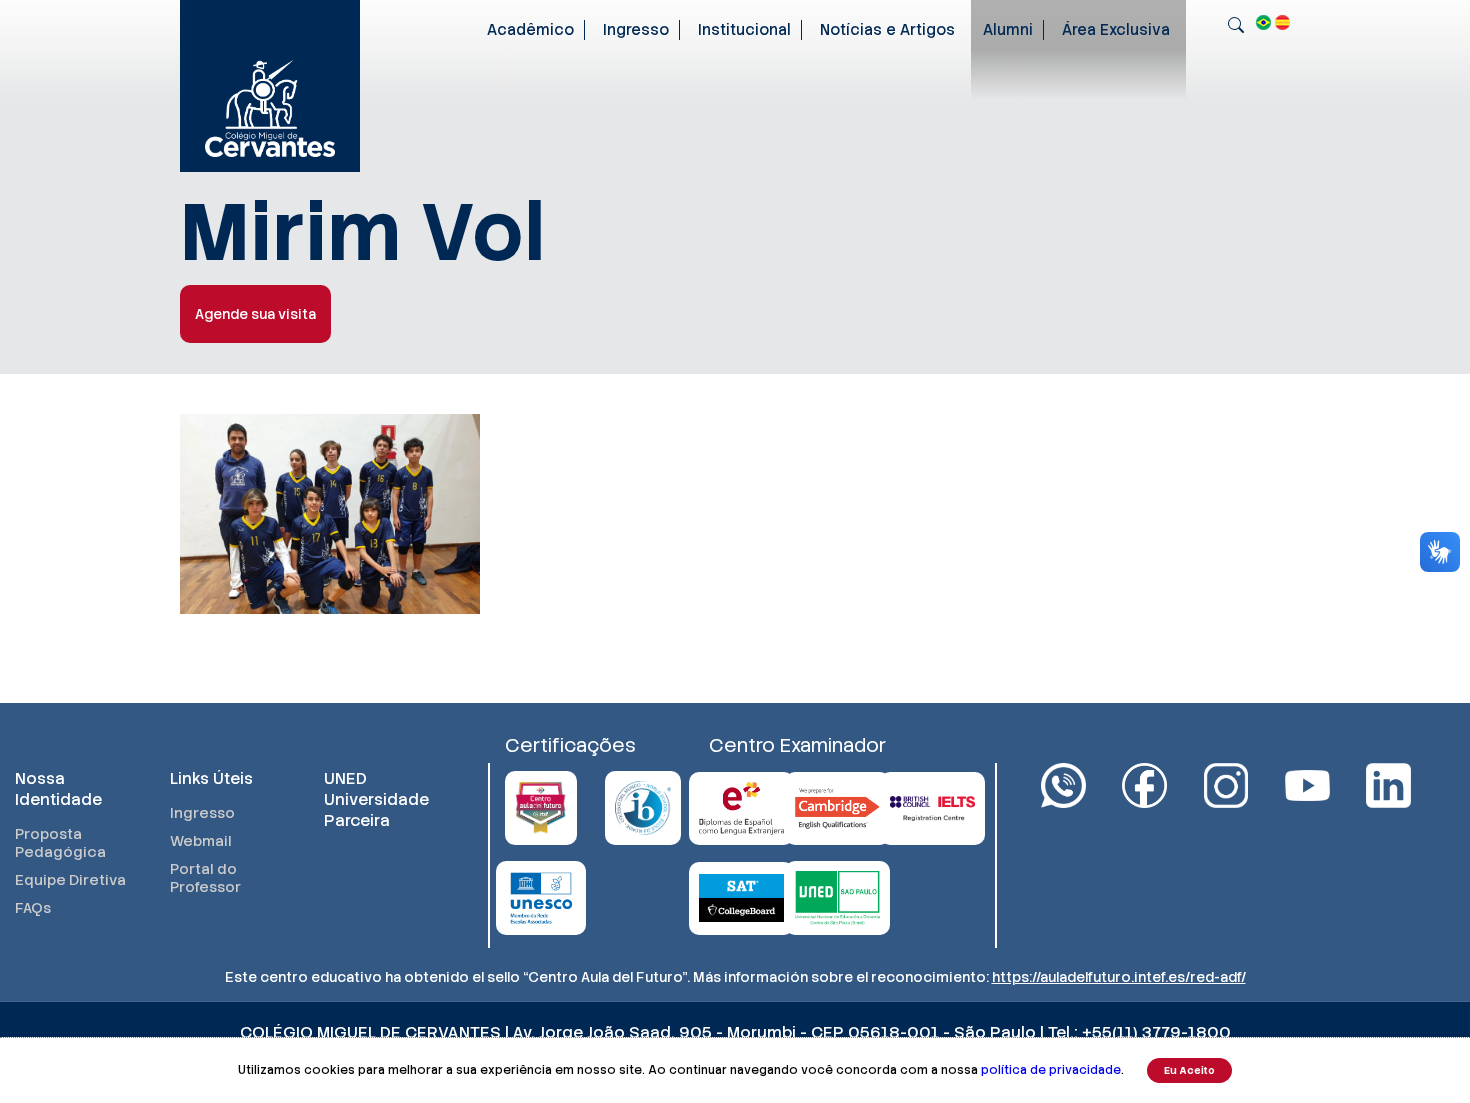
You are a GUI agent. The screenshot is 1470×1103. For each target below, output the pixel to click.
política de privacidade (1051, 1070)
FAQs (33, 908)
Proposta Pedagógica (60, 843)
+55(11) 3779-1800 (1156, 1032)
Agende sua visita (255, 314)
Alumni (1008, 30)
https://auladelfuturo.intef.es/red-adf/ (1119, 977)
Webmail (201, 841)
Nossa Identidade (58, 789)
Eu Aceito (1189, 1070)
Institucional (744, 30)
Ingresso (636, 30)
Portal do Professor (205, 878)
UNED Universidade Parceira (376, 799)
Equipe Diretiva (70, 880)
